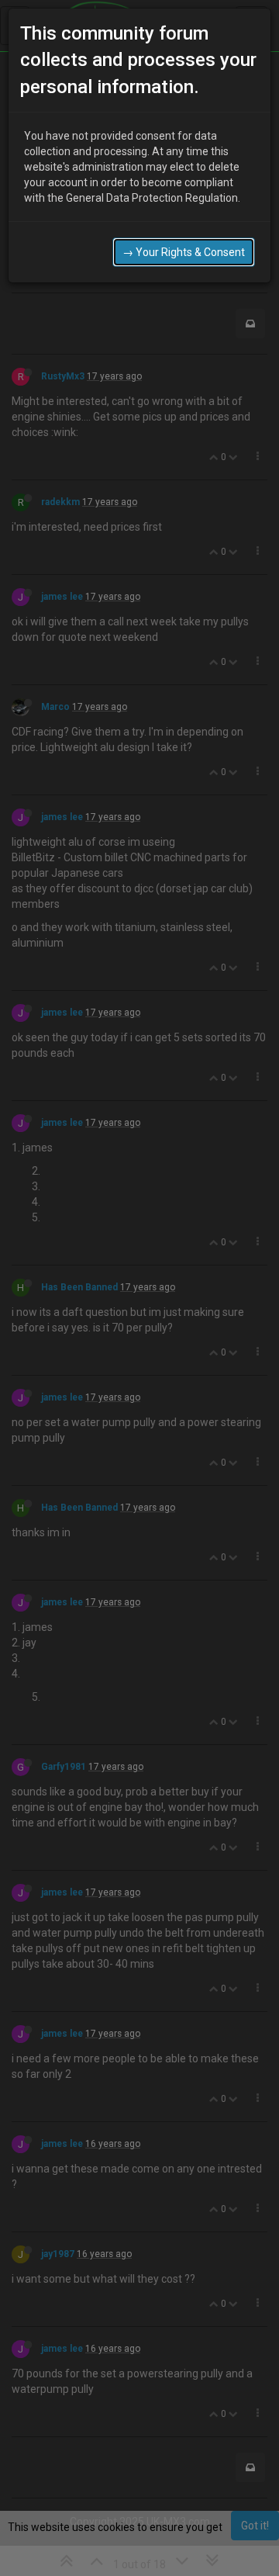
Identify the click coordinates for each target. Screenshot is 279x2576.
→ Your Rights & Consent (184, 252)
